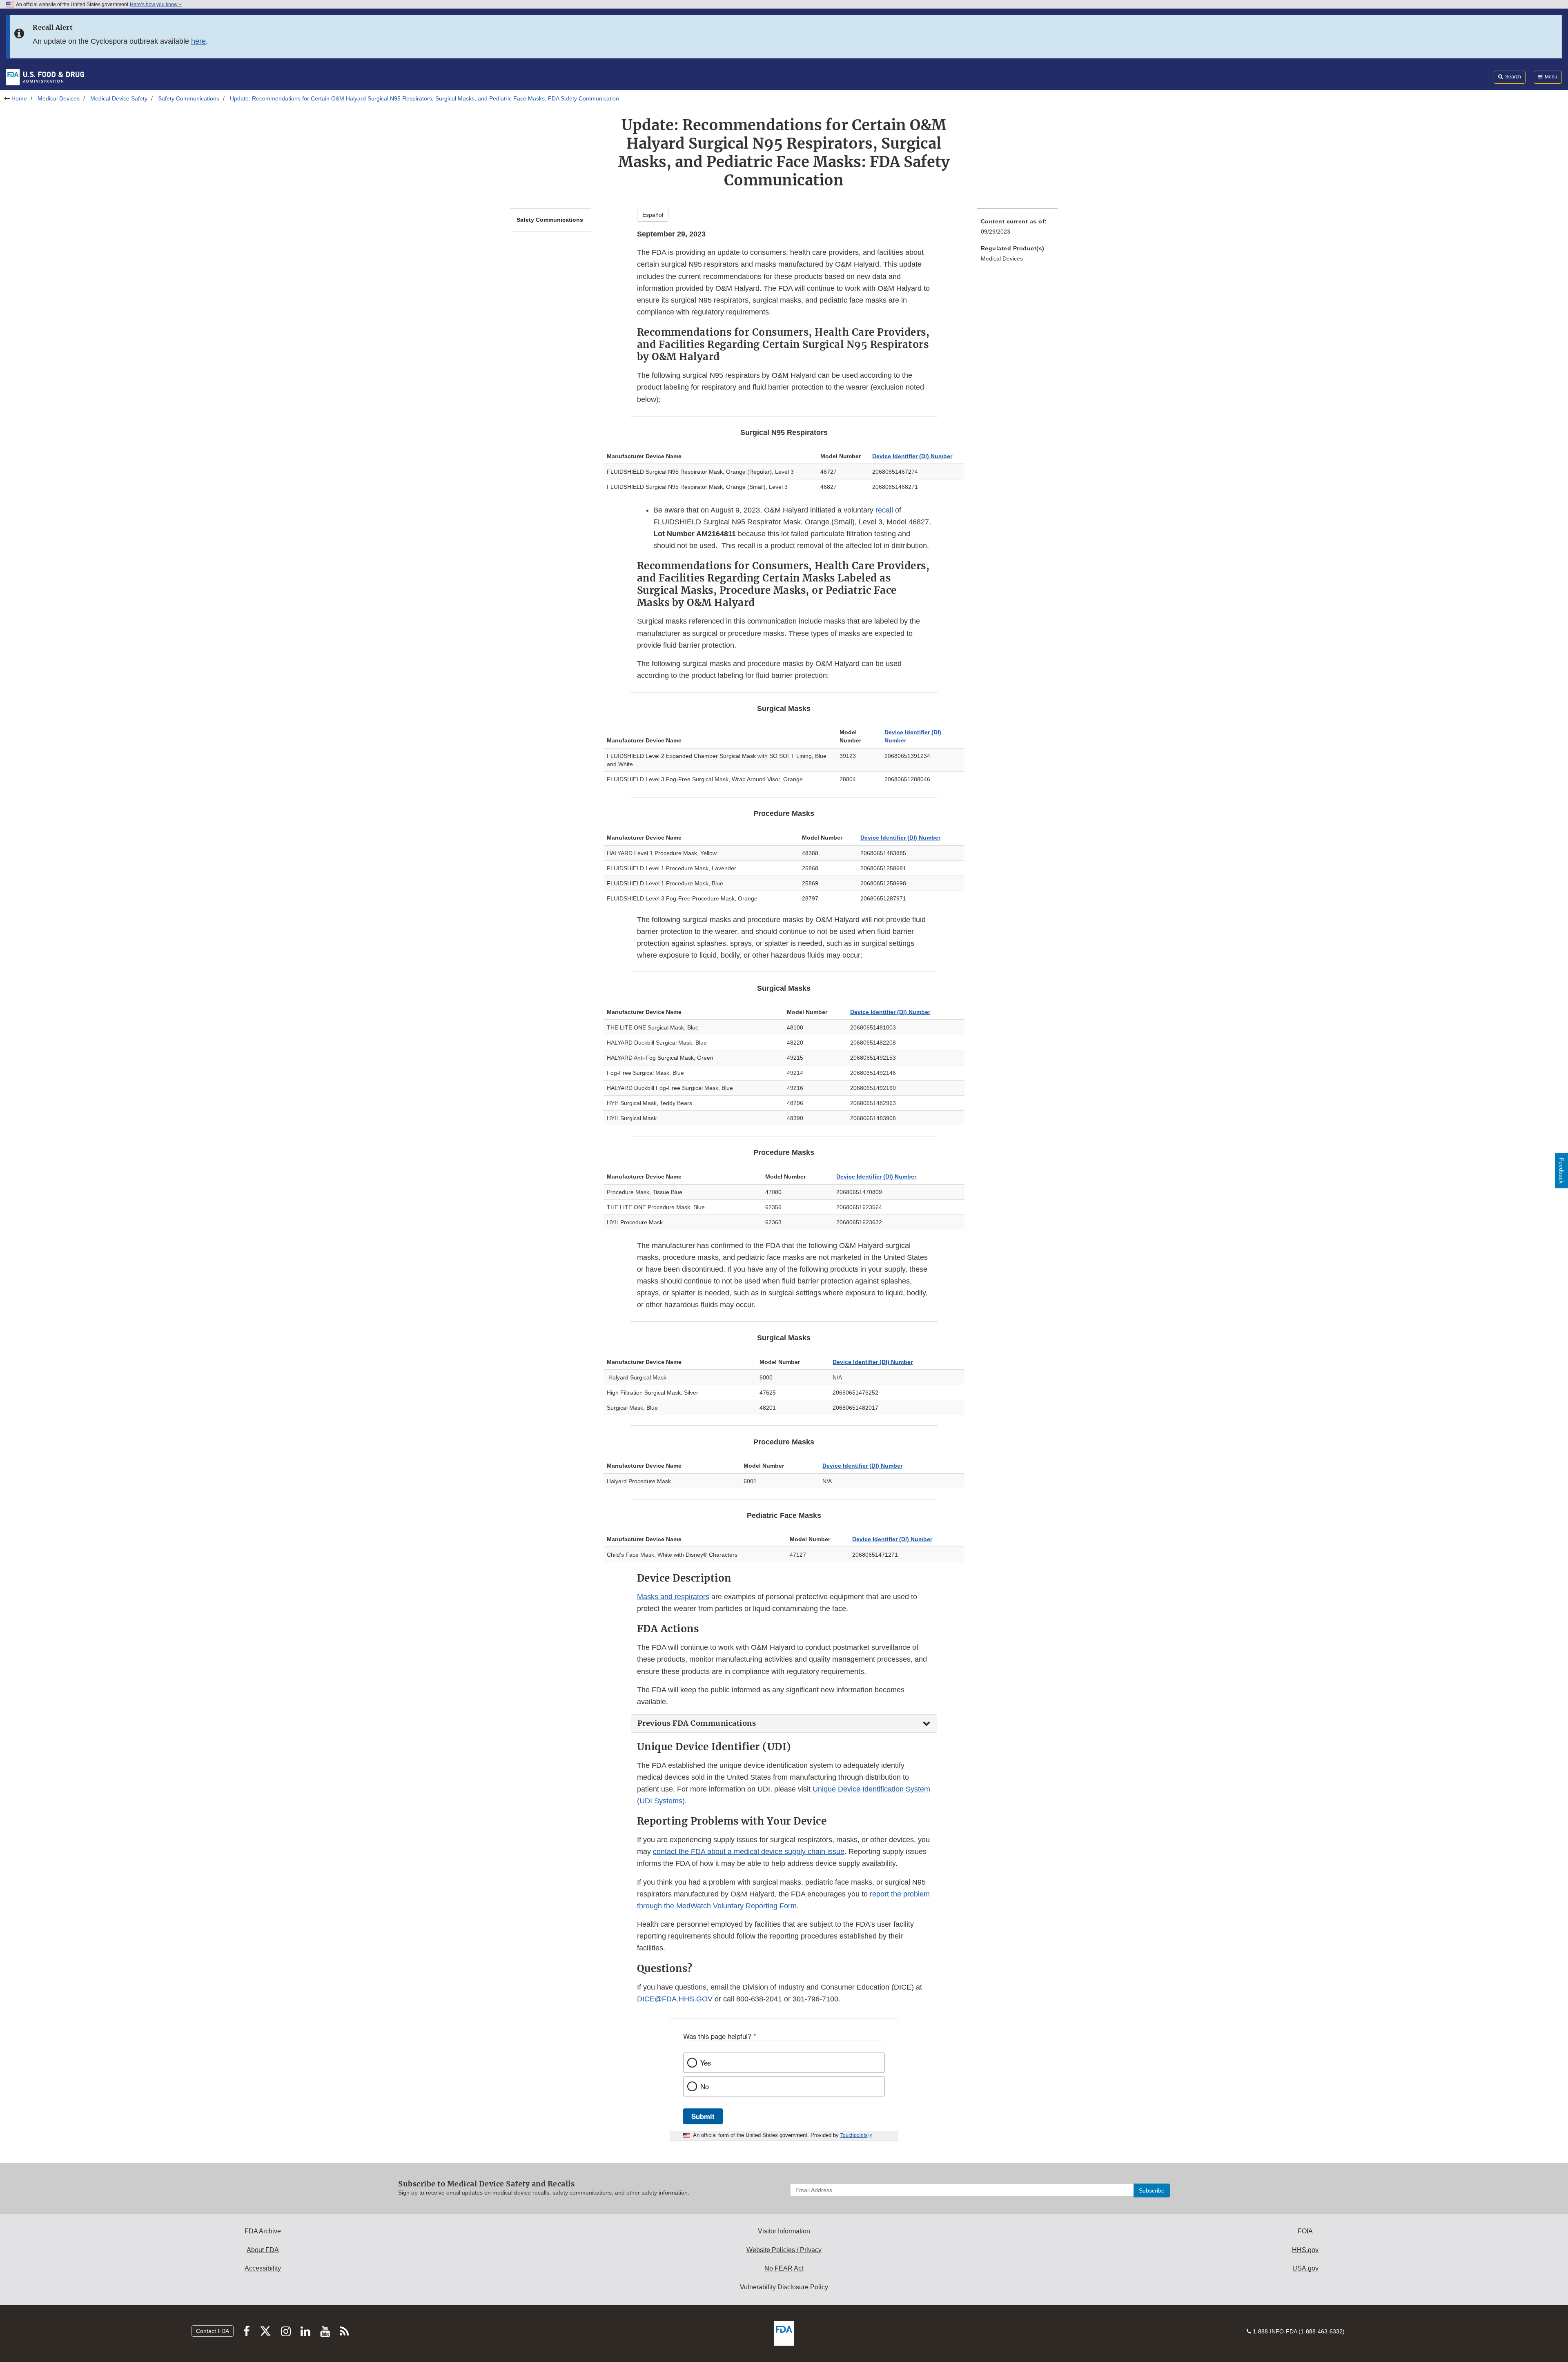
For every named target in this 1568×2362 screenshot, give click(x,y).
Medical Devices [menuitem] (1002, 258)
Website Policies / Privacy (784, 2250)
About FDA (263, 2250)
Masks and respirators (673, 1597)
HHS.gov (1305, 2250)
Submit (703, 2116)
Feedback (1561, 1171)
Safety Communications (189, 98)
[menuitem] (1017, 229)
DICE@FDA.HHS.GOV (675, 1999)
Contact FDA (213, 2331)
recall (884, 510)
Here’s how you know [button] (154, 4)
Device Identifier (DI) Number (912, 456)
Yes (706, 2063)
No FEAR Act (784, 2268)
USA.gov (1305, 2268)
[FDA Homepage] (45, 77)
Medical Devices (59, 98)
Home (19, 98)
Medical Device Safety (119, 98)
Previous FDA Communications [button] (697, 1723)
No (705, 2086)
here (198, 41)
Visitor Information (784, 2231)
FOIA (1305, 2231)
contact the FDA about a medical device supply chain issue (749, 1852)
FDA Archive (263, 2231)
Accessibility (263, 2268)
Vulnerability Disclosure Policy (784, 2287)
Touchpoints (854, 2135)
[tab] (784, 1724)
